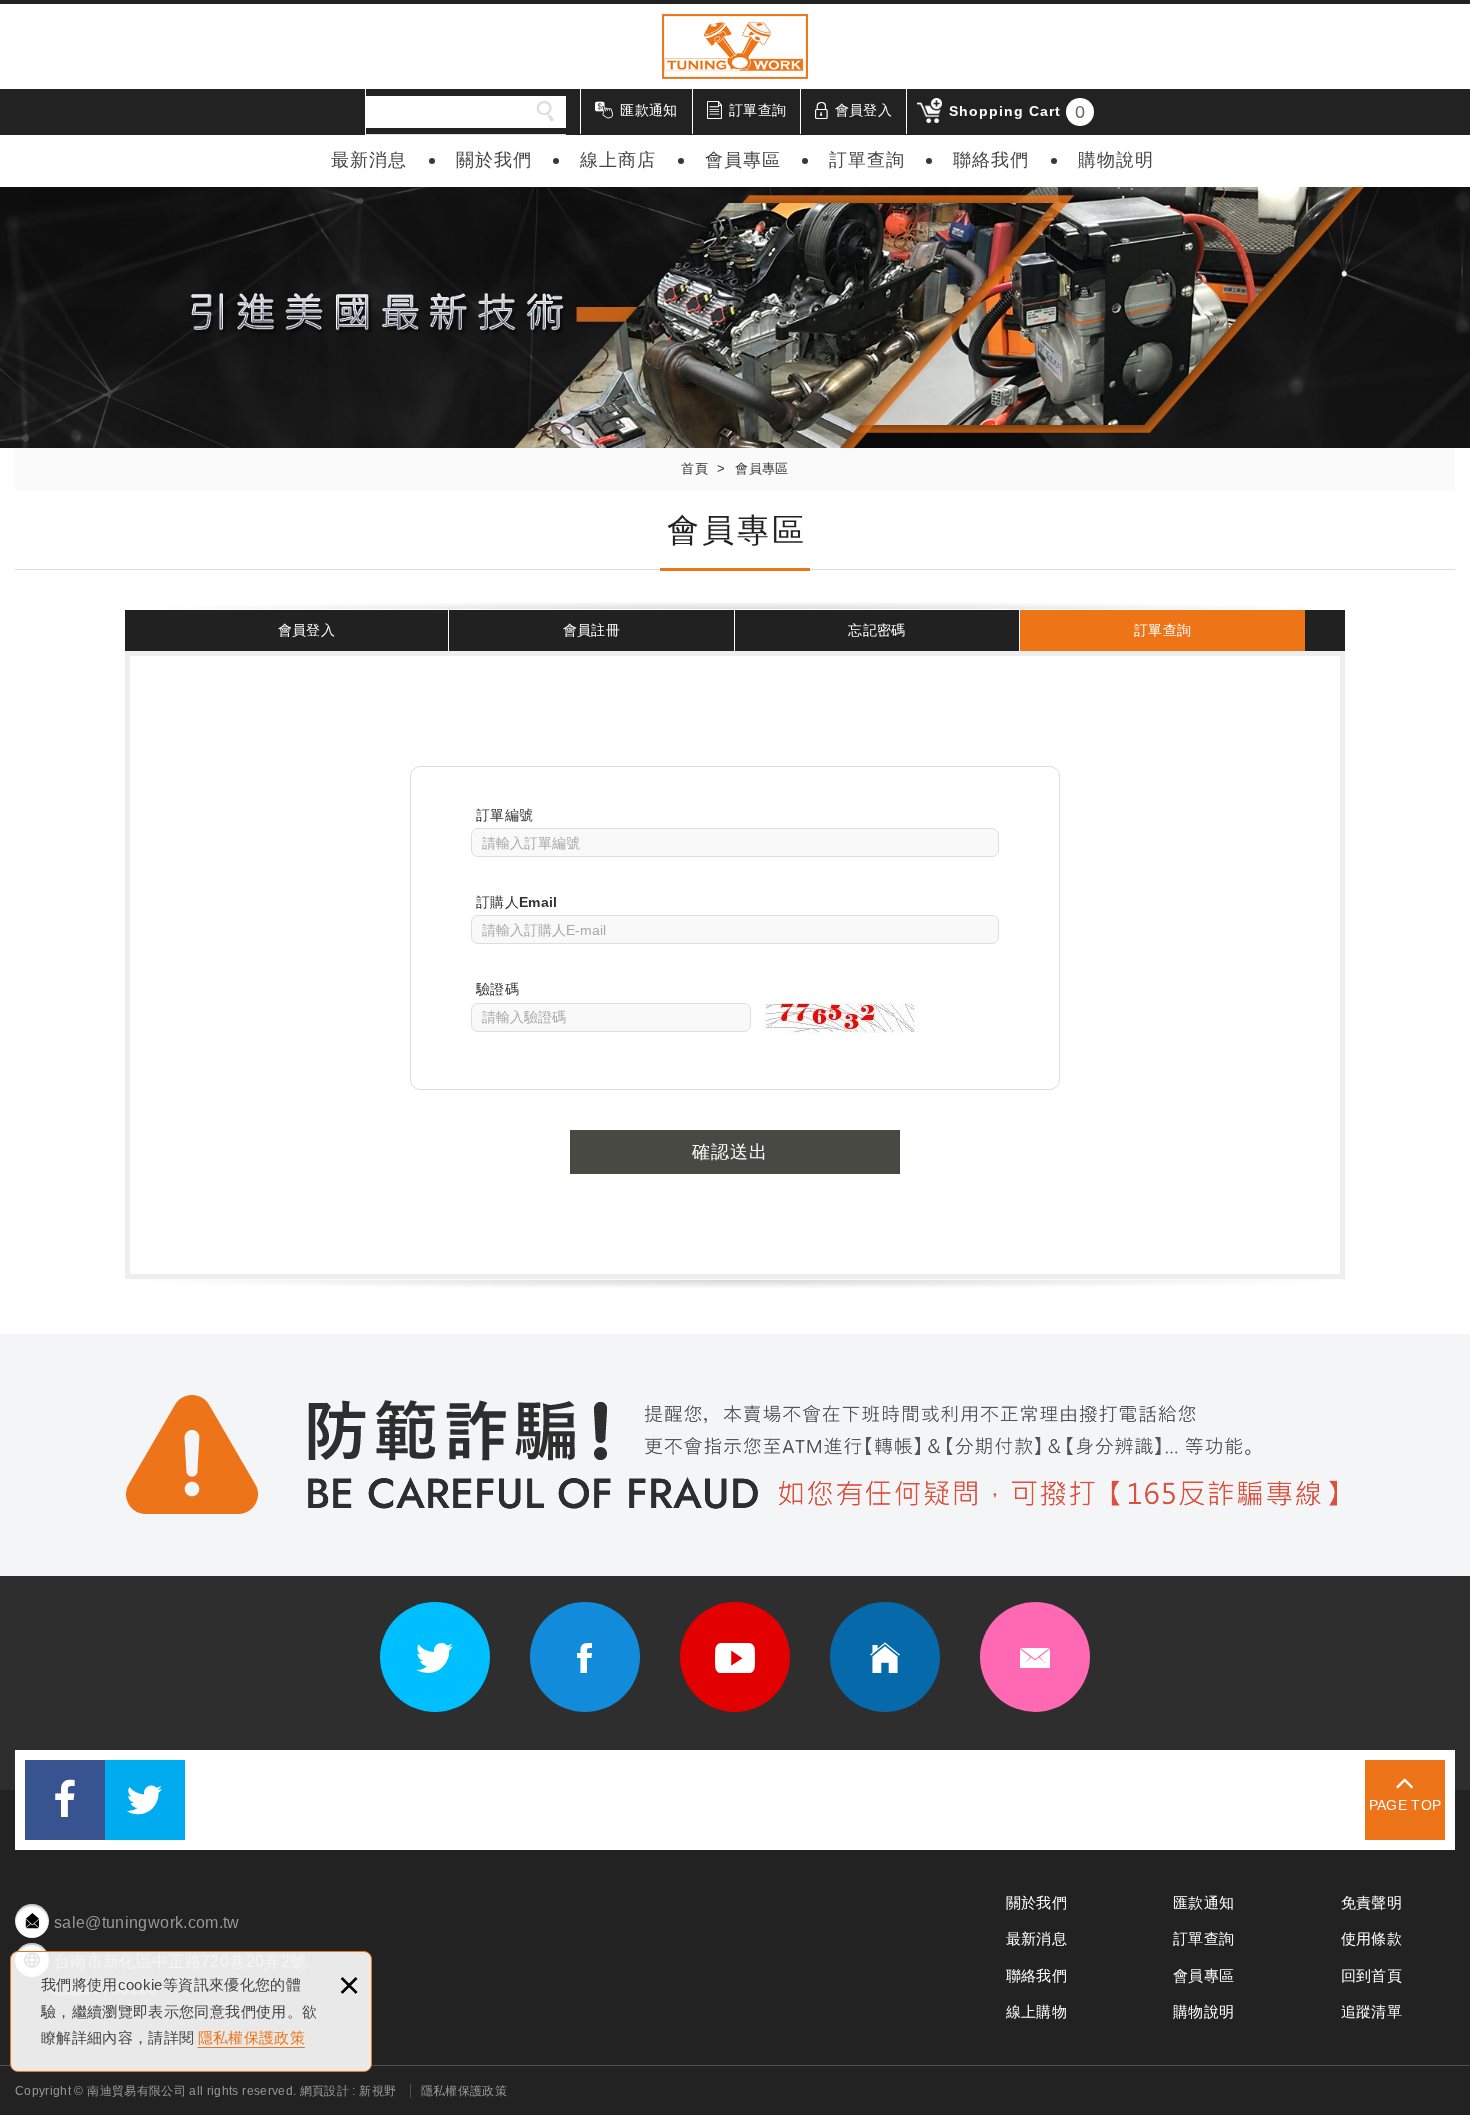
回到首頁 (1371, 1975)
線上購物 (1036, 2011)
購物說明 (1116, 160)
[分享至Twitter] (145, 1800)
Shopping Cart (1017, 112)
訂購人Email (517, 902)
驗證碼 (497, 989)
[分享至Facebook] (65, 1800)
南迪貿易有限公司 (735, 46)
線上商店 (618, 160)
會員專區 (743, 160)
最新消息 (369, 160)
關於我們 (494, 160)
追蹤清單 (1371, 2011)
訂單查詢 (757, 110)
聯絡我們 (991, 160)
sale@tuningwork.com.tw (147, 1922)
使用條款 (1371, 1938)
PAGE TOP (1405, 1805)
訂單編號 (504, 815)
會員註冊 (591, 630)
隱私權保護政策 (251, 2037)
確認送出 (730, 1152)
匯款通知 (648, 110)
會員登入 (863, 110)
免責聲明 (1371, 1902)
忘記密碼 (876, 630)
